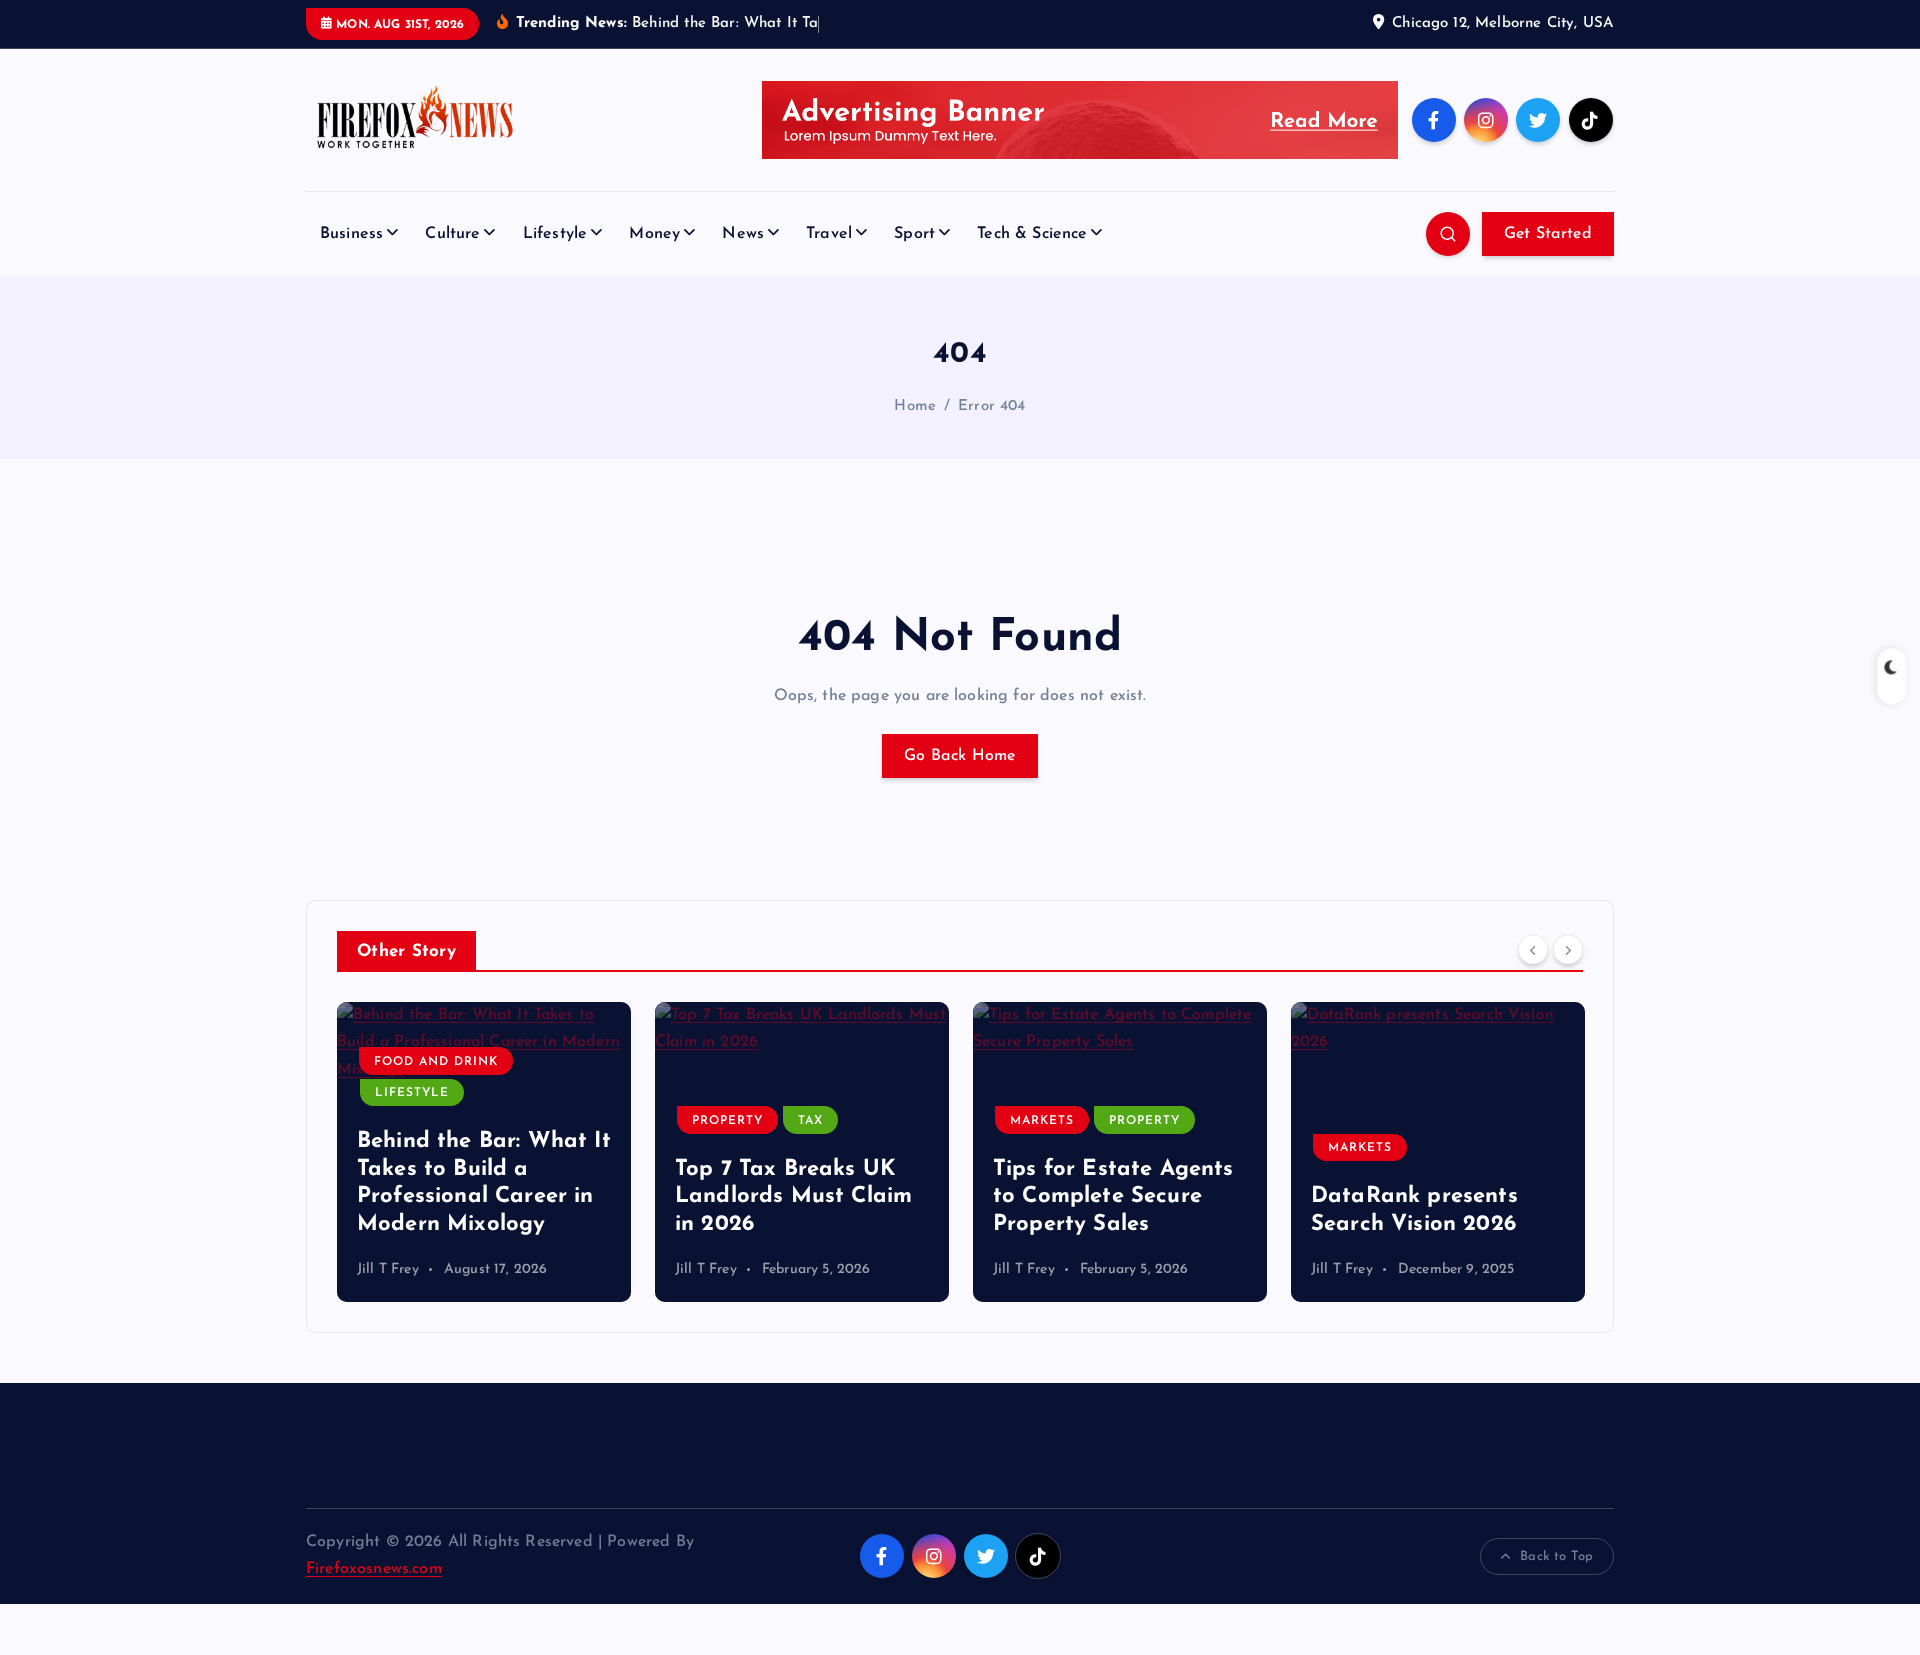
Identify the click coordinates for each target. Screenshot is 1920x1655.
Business (351, 234)
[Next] (1568, 950)
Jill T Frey (388, 1269)
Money (654, 234)
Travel (829, 234)
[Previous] (1533, 950)
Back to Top (1556, 1556)
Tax (810, 1121)
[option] (484, 1152)
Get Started (1548, 234)
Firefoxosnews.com (374, 1569)
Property (727, 1121)
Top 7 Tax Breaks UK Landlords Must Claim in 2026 (793, 1197)
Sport (914, 234)
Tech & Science (1032, 234)
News (743, 234)
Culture (452, 234)
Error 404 (991, 406)
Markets (1042, 1121)
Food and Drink (436, 1062)
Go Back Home (960, 756)
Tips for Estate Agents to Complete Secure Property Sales (1113, 1197)
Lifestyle (555, 234)
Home (915, 406)
